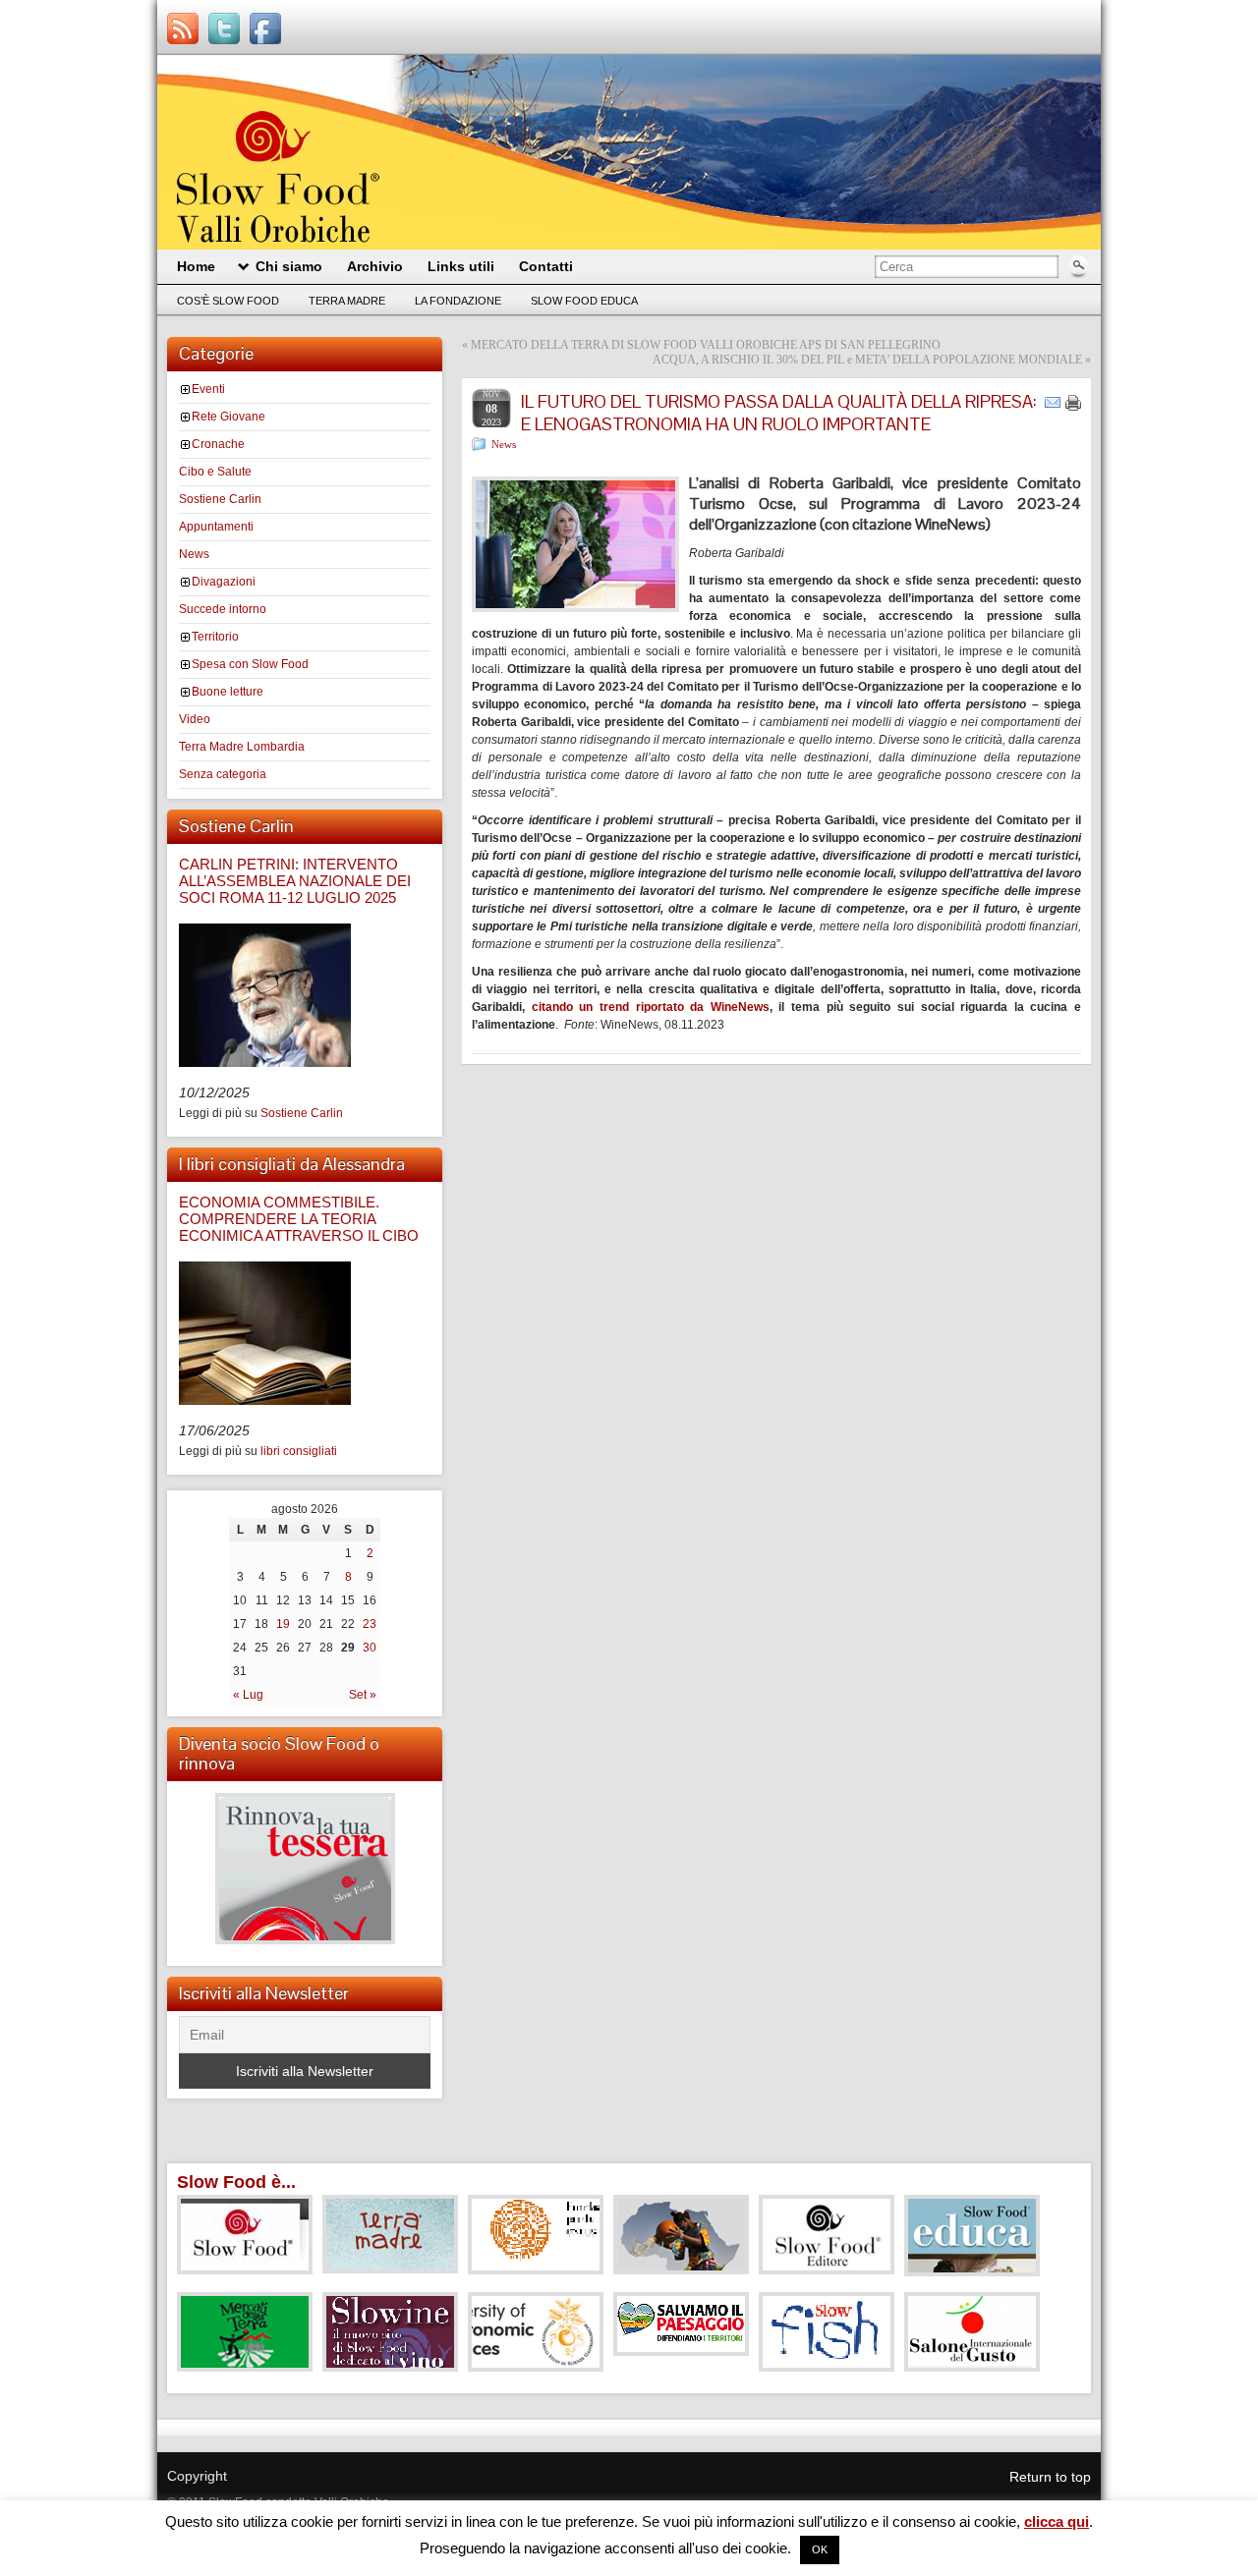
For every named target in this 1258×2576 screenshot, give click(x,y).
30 (370, 1648)
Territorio (215, 637)
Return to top (1050, 2477)
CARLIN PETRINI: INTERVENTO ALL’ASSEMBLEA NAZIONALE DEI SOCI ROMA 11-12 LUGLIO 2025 (295, 881)
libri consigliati (299, 1451)
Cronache (218, 444)
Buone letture (228, 692)
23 (370, 1624)
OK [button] (820, 2549)
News (194, 554)
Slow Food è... (236, 2182)
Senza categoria (223, 774)
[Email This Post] (1053, 402)
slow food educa (584, 301)
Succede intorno (223, 609)
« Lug (248, 1695)
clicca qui (1057, 2521)
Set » (363, 1695)
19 (283, 1624)
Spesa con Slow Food (250, 664)
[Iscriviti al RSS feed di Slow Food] (183, 28)
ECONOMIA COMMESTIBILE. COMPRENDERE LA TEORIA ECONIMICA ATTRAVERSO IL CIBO (299, 1219)
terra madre (347, 301)
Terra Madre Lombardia (242, 747)
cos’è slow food (228, 301)
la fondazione (458, 301)
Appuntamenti (216, 527)
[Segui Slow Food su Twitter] (224, 28)
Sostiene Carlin (220, 499)
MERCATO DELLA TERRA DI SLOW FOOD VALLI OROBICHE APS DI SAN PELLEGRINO (706, 345)
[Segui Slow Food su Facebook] (265, 28)
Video (195, 719)
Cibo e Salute (215, 472)
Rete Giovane (229, 417)
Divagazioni (224, 582)
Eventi (208, 389)
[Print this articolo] (1073, 403)
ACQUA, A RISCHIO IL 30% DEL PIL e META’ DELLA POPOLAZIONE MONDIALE (867, 360)
